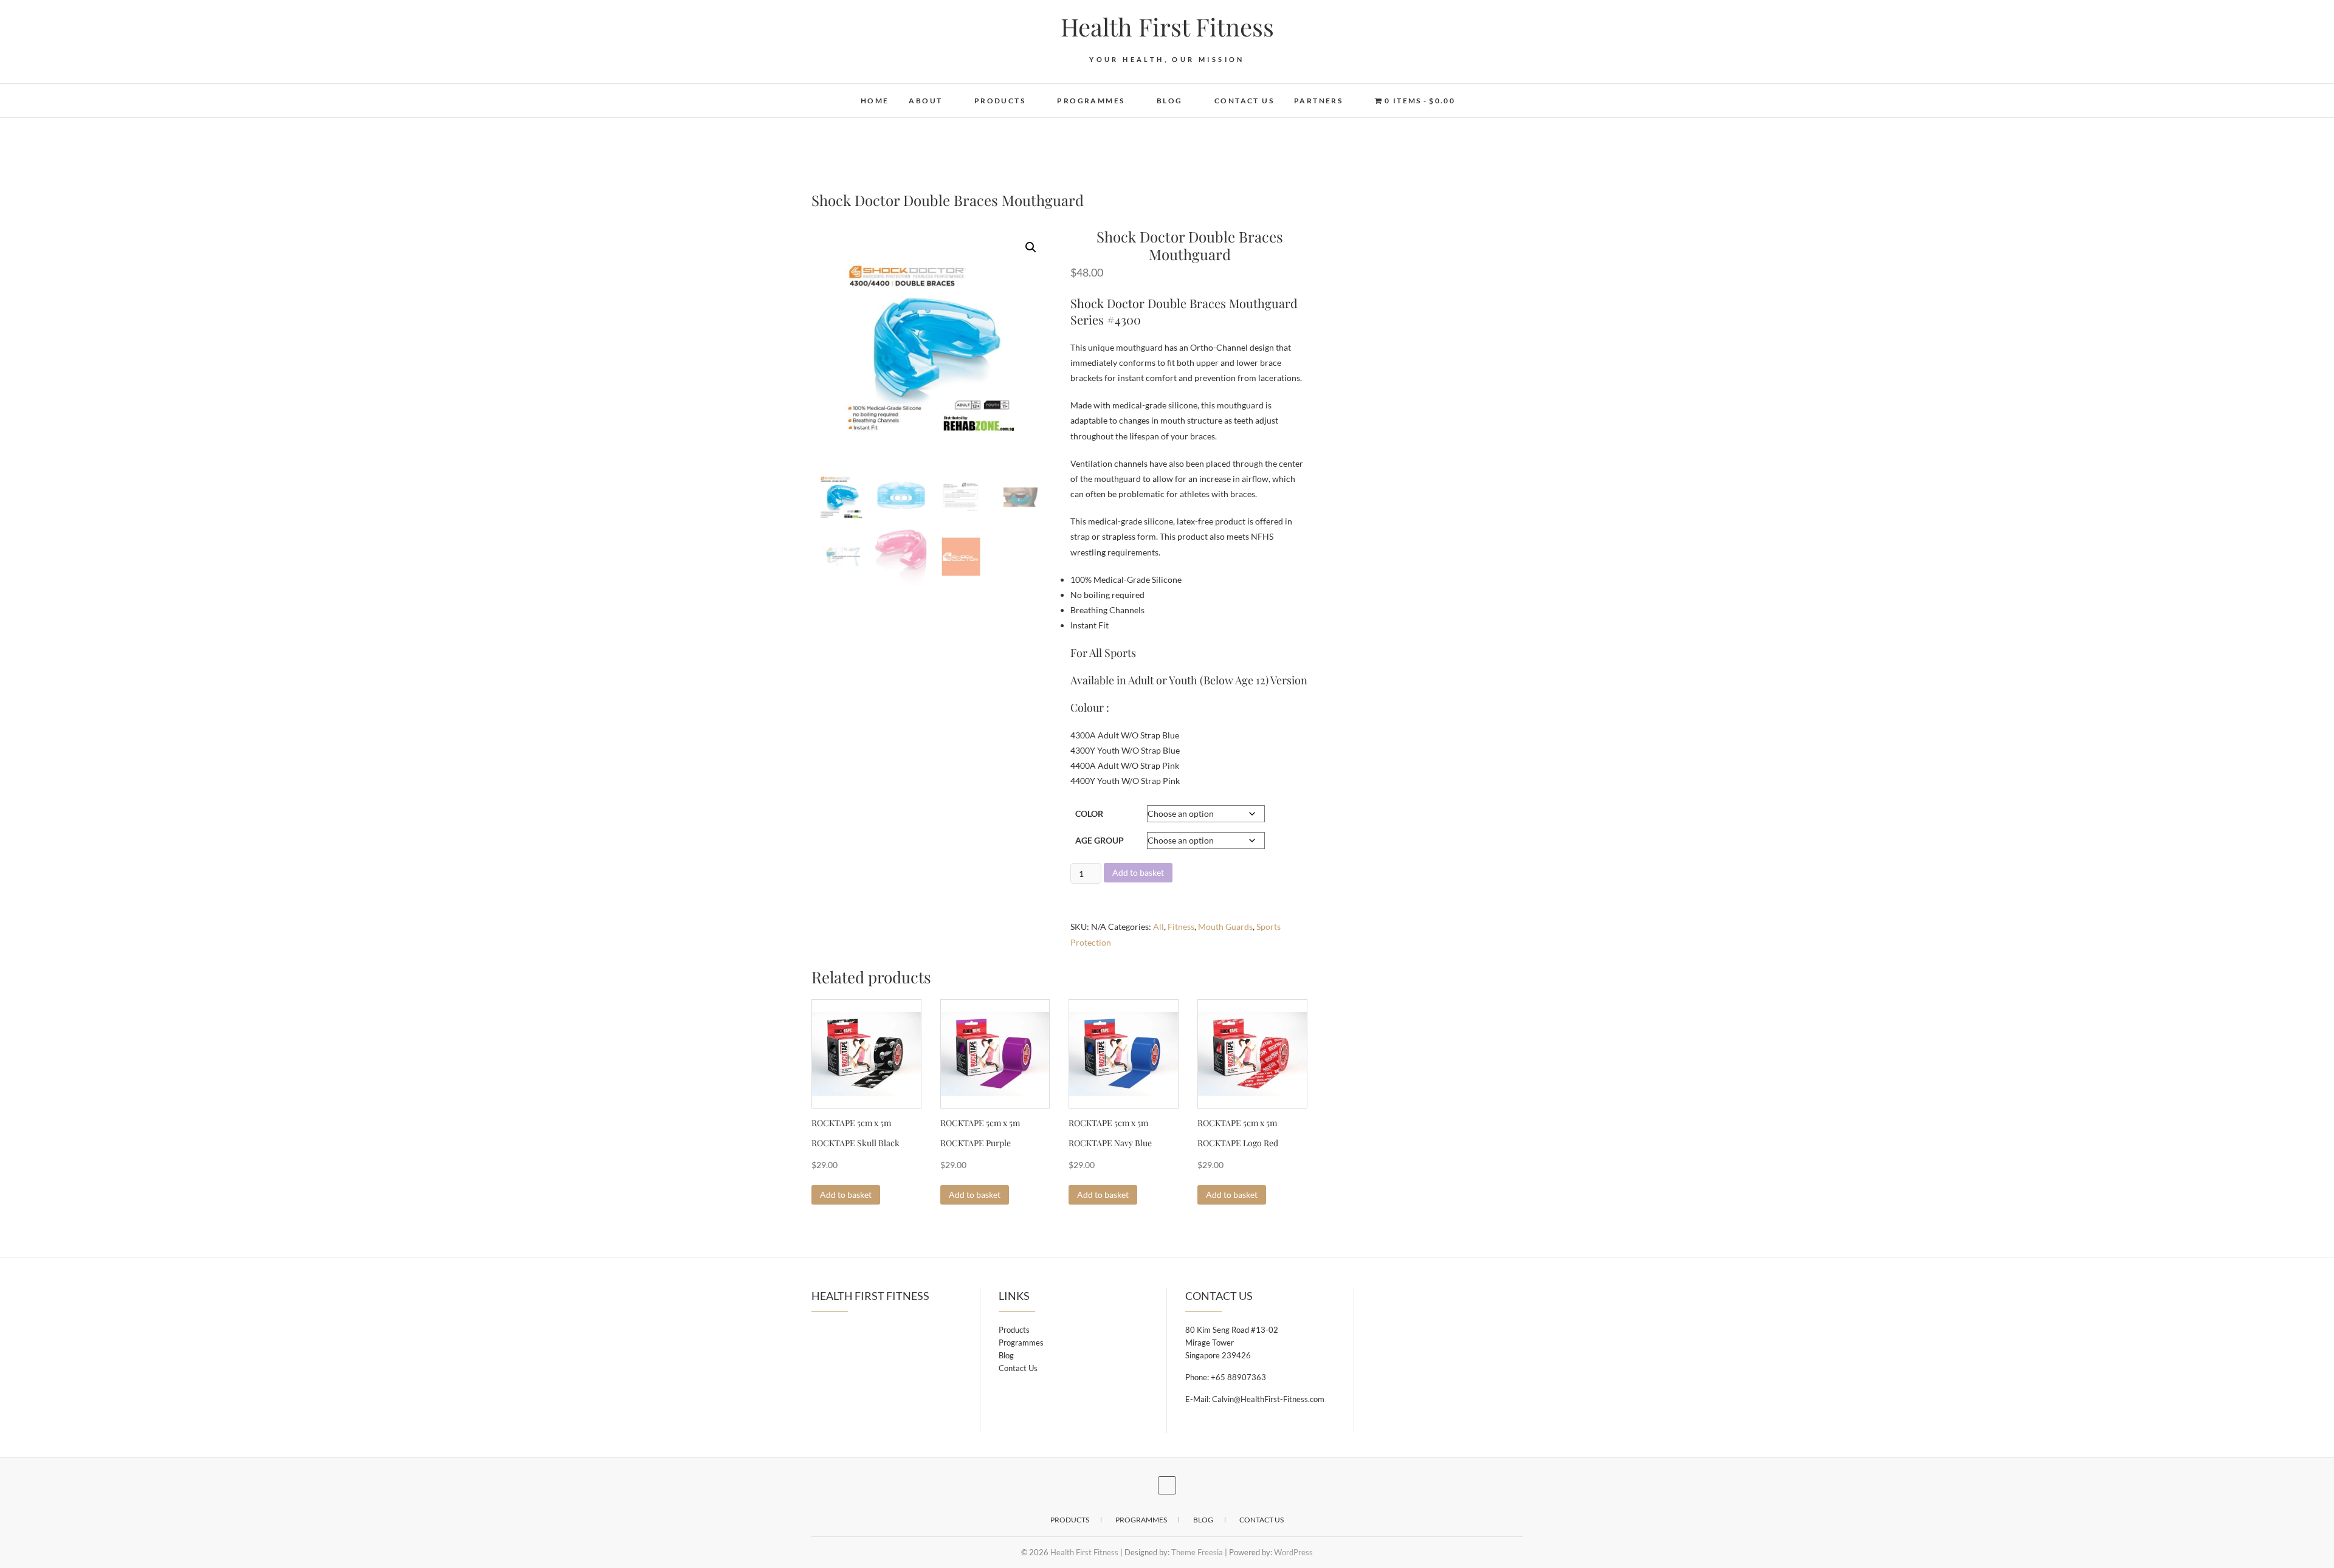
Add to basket (1138, 872)
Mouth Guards (1225, 927)
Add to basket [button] (846, 1195)
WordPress (1293, 1552)
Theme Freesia (1197, 1552)
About (925, 101)
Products (1000, 101)
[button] (1031, 247)
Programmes (1091, 101)
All (1158, 927)
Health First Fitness (1167, 27)
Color (1089, 813)
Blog (1170, 101)
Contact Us (1244, 101)
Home (875, 101)
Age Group (1100, 840)
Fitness (1181, 927)
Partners (1318, 101)
